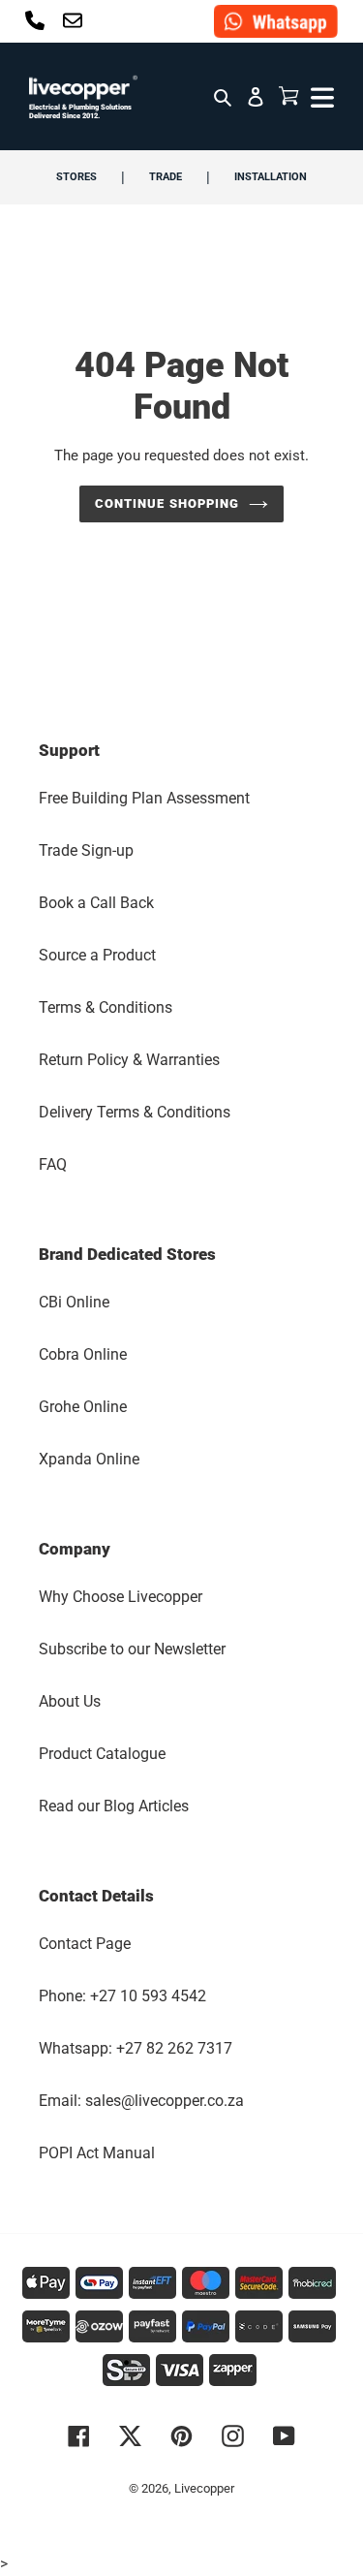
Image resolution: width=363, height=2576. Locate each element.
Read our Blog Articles (114, 1806)
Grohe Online (83, 1407)
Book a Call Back (96, 903)
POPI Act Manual (97, 2153)
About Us (70, 1701)
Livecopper (204, 2488)
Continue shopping (167, 503)
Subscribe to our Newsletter (132, 1649)
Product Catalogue (102, 1754)
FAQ (53, 1164)
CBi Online (74, 1302)
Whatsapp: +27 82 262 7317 (136, 2048)
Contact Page (85, 1944)
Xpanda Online (89, 1459)
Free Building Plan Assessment (144, 798)
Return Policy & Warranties (129, 1060)
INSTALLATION (271, 177)
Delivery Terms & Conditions (135, 1112)
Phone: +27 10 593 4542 (122, 1996)
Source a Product (97, 955)
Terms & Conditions (106, 1007)
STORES (76, 177)
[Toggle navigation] (320, 96)
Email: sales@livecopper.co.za (141, 2101)
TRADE (166, 177)
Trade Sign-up (86, 850)
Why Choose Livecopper (121, 1597)
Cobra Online (83, 1354)
